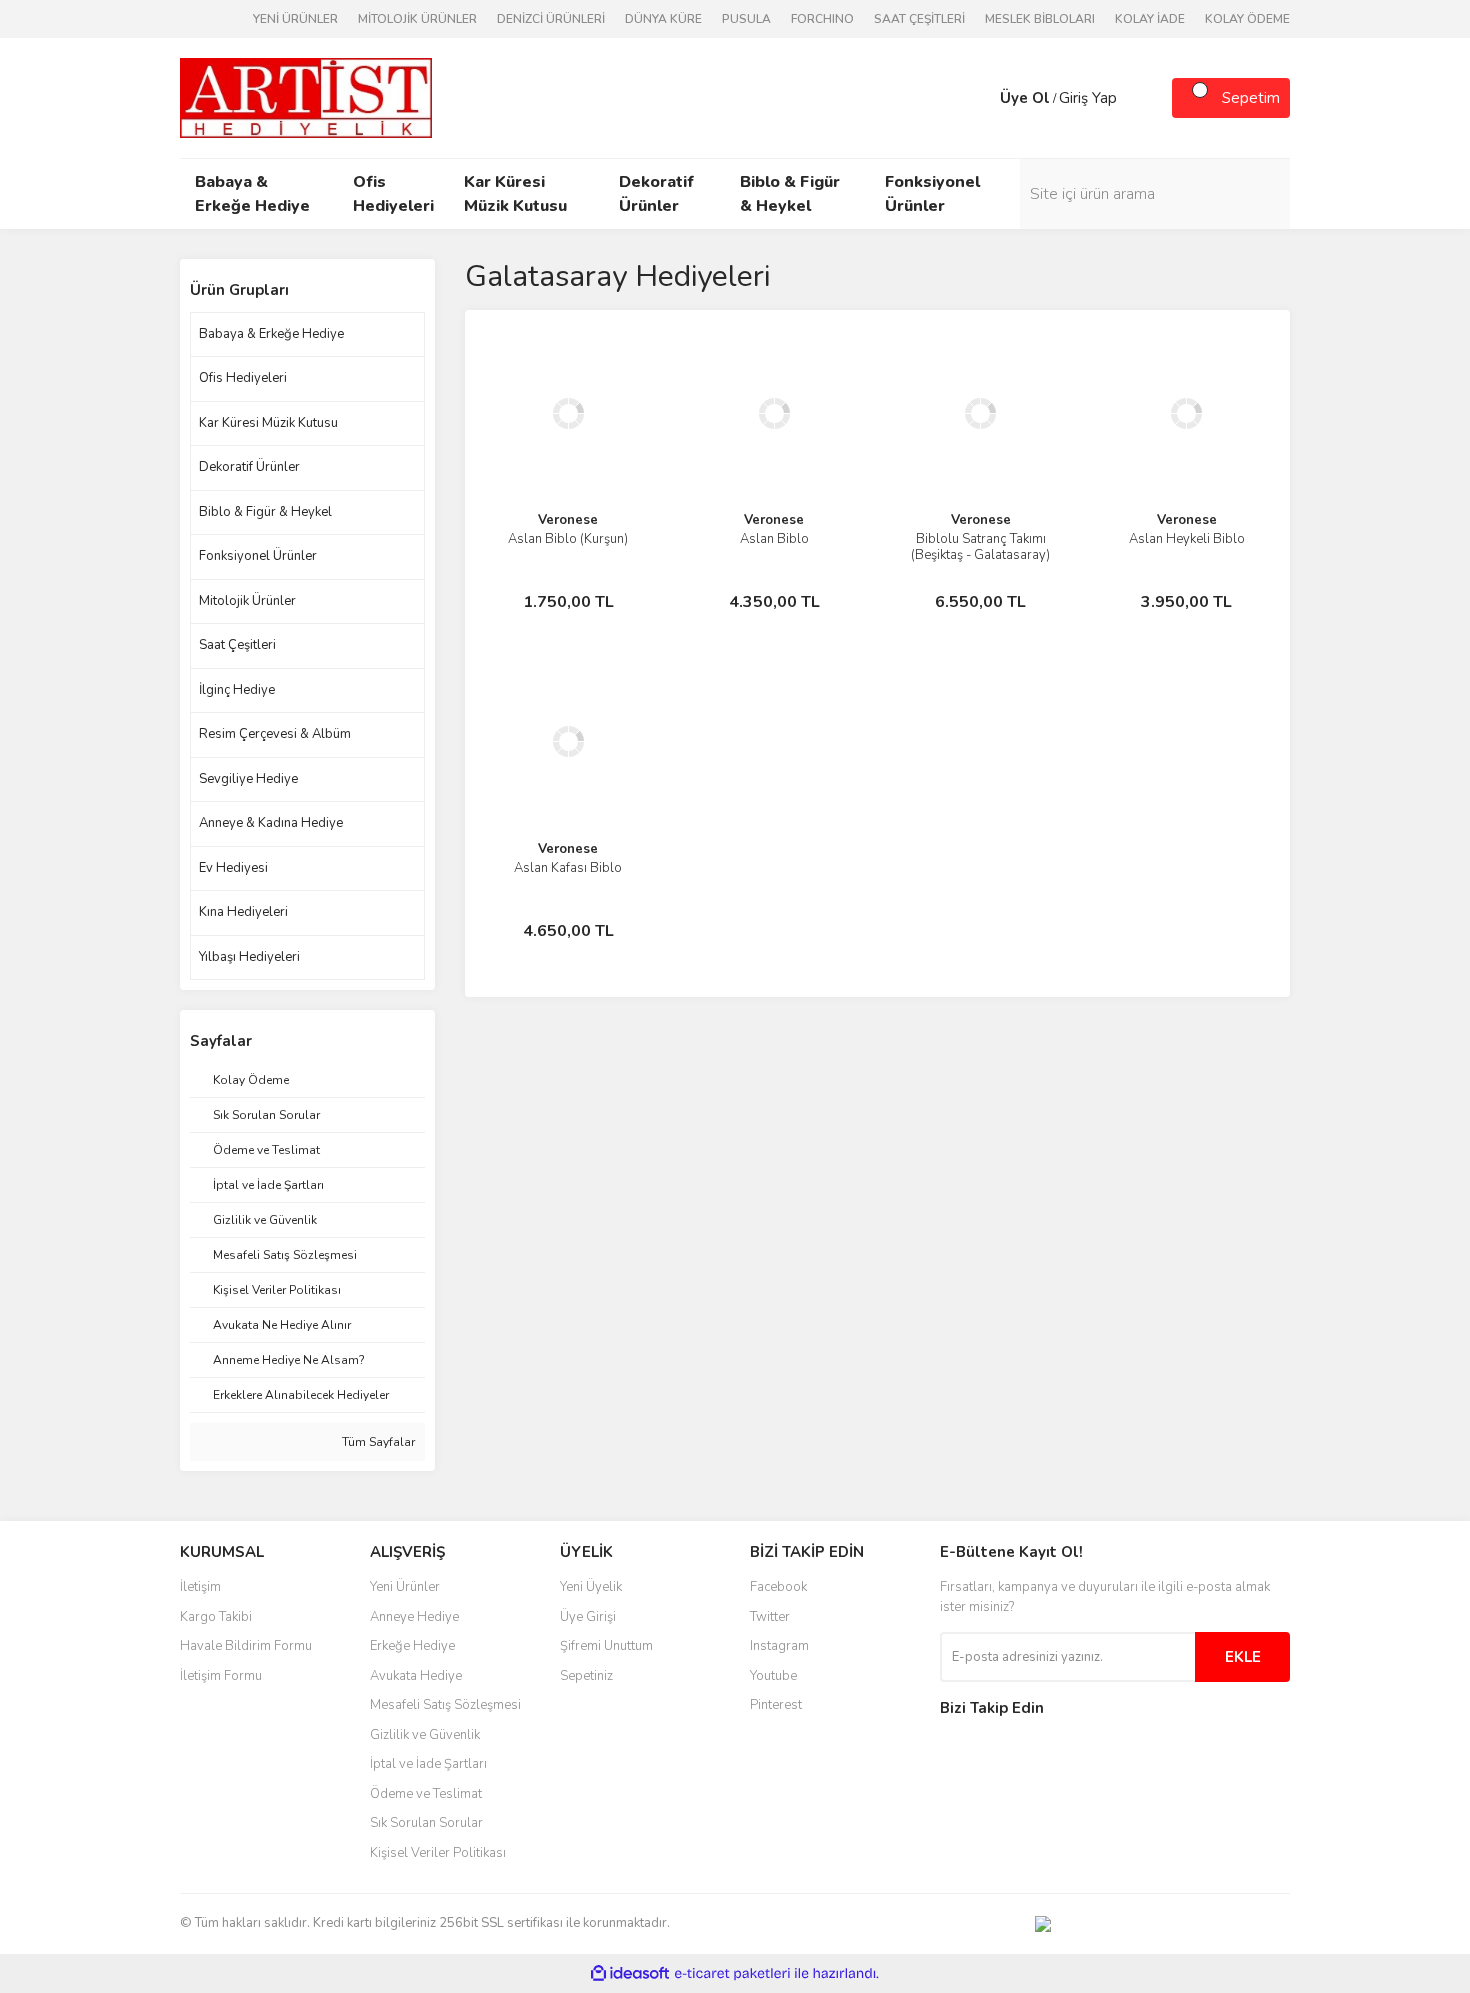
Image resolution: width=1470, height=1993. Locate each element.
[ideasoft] (630, 1973)
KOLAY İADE (1150, 19)
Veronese (568, 520)
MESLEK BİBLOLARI (1040, 19)
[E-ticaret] (732, 1973)
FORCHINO (822, 19)
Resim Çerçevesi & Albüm (275, 734)
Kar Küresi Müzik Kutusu (268, 423)
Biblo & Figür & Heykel (265, 512)
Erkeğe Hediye (412, 1646)
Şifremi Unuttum (606, 1646)
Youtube (773, 1676)
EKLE (1243, 1657)
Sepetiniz (586, 1676)
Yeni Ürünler (405, 1587)
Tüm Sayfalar (377, 1442)
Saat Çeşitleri (237, 645)
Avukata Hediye (416, 1676)
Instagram (779, 1646)
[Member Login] (980, 98)
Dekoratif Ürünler (249, 467)
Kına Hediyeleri (243, 912)
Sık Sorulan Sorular (426, 1823)
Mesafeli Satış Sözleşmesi (445, 1705)
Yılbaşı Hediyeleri (249, 957)
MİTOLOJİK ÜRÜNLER (417, 19)
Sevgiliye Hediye (248, 779)
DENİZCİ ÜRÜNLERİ (551, 19)
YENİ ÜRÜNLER (295, 19)
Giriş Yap (1088, 98)
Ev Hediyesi (233, 868)
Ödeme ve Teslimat (426, 1794)
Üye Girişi (588, 1617)
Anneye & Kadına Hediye (271, 823)
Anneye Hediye (414, 1617)
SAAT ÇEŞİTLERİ (919, 19)
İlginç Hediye (237, 690)
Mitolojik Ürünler (247, 601)
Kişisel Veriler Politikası (438, 1853)
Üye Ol (1025, 98)
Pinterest (776, 1705)
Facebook (778, 1587)
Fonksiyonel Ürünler (258, 556)
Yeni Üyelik (591, 1587)
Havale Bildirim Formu (246, 1646)
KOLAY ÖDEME (1247, 19)
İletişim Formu (221, 1676)
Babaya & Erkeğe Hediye (271, 334)
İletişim (200, 1587)
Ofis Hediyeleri (243, 378)
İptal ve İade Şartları (428, 1764)
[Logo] (306, 97)
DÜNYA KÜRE (663, 19)
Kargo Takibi (216, 1617)
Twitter (770, 1617)
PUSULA (746, 19)
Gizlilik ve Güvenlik (425, 1735)
